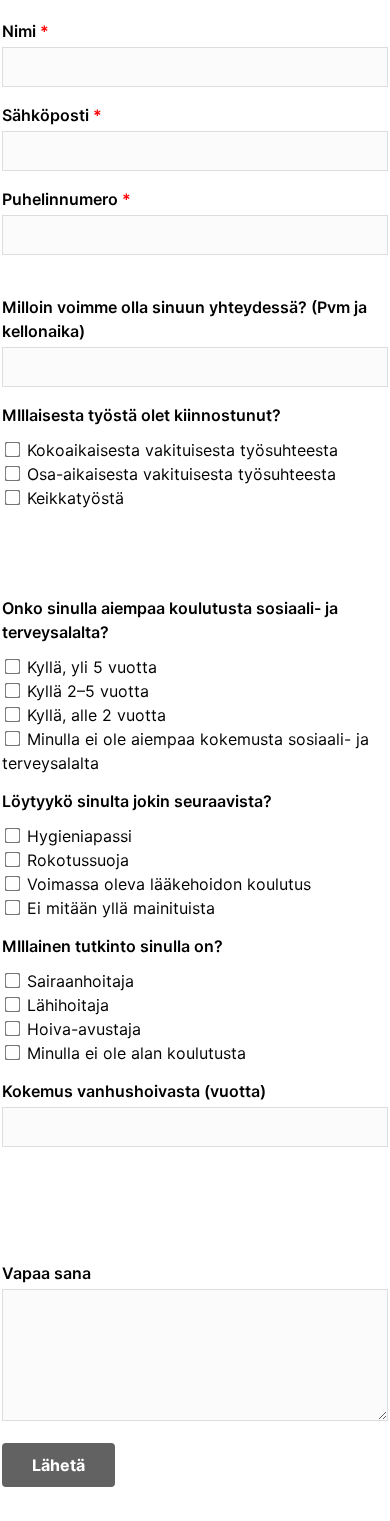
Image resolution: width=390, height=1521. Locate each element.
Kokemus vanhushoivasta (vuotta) (134, 1091)
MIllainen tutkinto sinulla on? (112, 946)
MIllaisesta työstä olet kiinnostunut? (141, 415)
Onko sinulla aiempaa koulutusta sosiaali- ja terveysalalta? (170, 620)
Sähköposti (45, 115)
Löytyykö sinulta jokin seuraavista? (137, 801)
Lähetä (58, 1465)
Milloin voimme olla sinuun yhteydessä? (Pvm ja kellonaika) (184, 319)
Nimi (19, 31)
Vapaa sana (46, 1273)
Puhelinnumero (60, 199)
